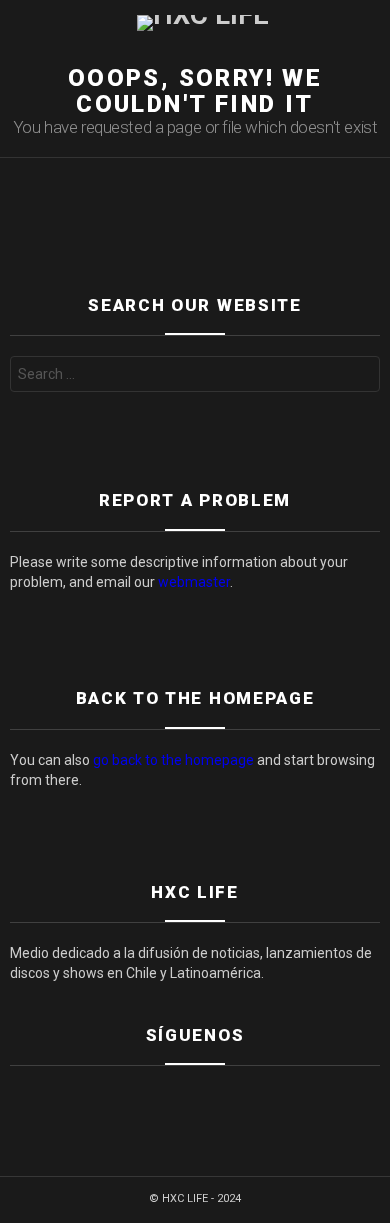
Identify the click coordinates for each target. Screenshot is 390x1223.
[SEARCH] (372, 23)
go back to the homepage (173, 760)
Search (360, 376)
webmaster (194, 582)
